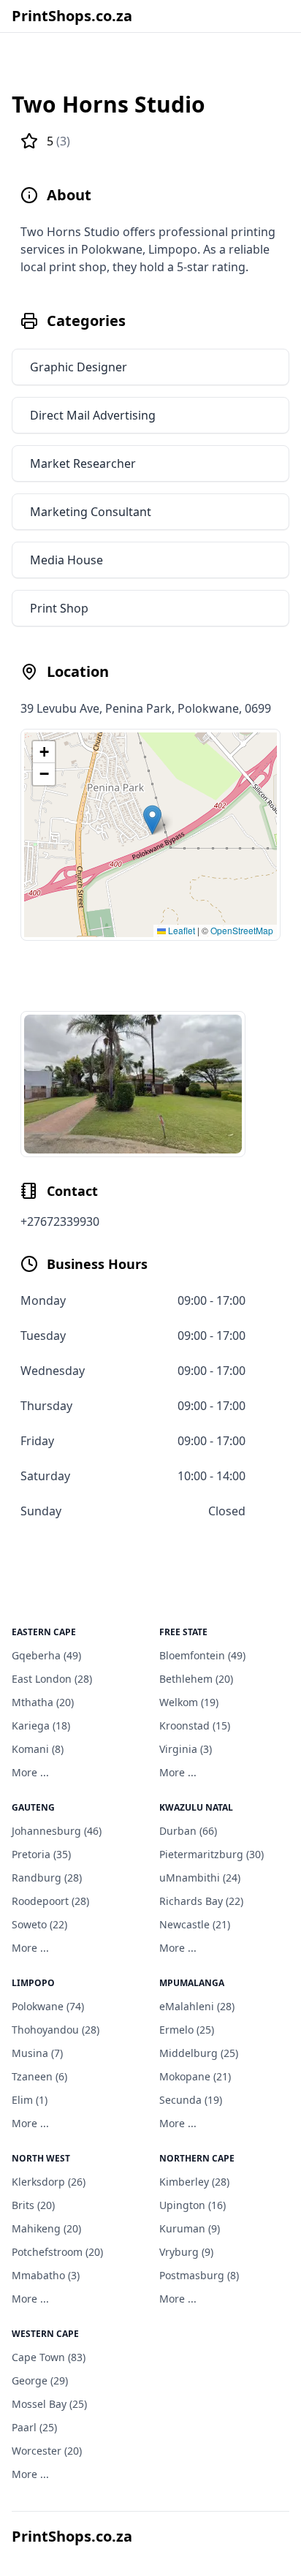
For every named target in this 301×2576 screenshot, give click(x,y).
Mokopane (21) (195, 2076)
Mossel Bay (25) (49, 2404)
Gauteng (33, 1807)
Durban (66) (188, 1831)
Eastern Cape (44, 1632)
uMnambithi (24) (200, 1878)
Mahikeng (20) (46, 2228)
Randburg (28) (47, 1878)
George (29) (40, 2380)
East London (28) (52, 1679)
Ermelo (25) (187, 2030)
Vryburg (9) (186, 2252)
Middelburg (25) (199, 2053)
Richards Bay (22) (201, 1901)
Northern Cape (197, 2158)
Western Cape (45, 2334)
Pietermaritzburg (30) (212, 1854)
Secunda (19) (191, 2100)
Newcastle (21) (195, 1924)
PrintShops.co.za (72, 16)
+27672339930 (60, 1221)
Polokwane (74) (48, 2006)
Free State (183, 1632)
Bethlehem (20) (196, 1679)
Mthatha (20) (43, 1702)
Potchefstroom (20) (57, 2252)
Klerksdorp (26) (49, 2182)
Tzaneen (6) (39, 2076)
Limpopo (33, 1983)
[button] (152, 820)
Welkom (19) (189, 1702)
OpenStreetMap (242, 930)
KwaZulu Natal (196, 1807)
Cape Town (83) (49, 2357)
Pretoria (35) (41, 1854)
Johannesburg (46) (57, 1831)
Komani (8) (38, 1749)
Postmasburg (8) (199, 2275)
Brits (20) (33, 2205)
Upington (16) (193, 2205)
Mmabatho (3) (46, 2275)
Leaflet (180, 930)
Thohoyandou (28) (56, 2030)
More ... (30, 1772)
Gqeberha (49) (46, 1655)
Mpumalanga (192, 1983)
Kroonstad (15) (195, 1725)
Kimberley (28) (194, 2182)
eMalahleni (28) (197, 2006)
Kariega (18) (41, 1725)
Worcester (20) (47, 2451)
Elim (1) (30, 2100)
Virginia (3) (186, 1749)
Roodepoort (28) (50, 1901)
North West (41, 2158)
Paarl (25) (34, 2427)
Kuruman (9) (190, 2228)
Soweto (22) (39, 1924)
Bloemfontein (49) (202, 1655)
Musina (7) (37, 2053)
